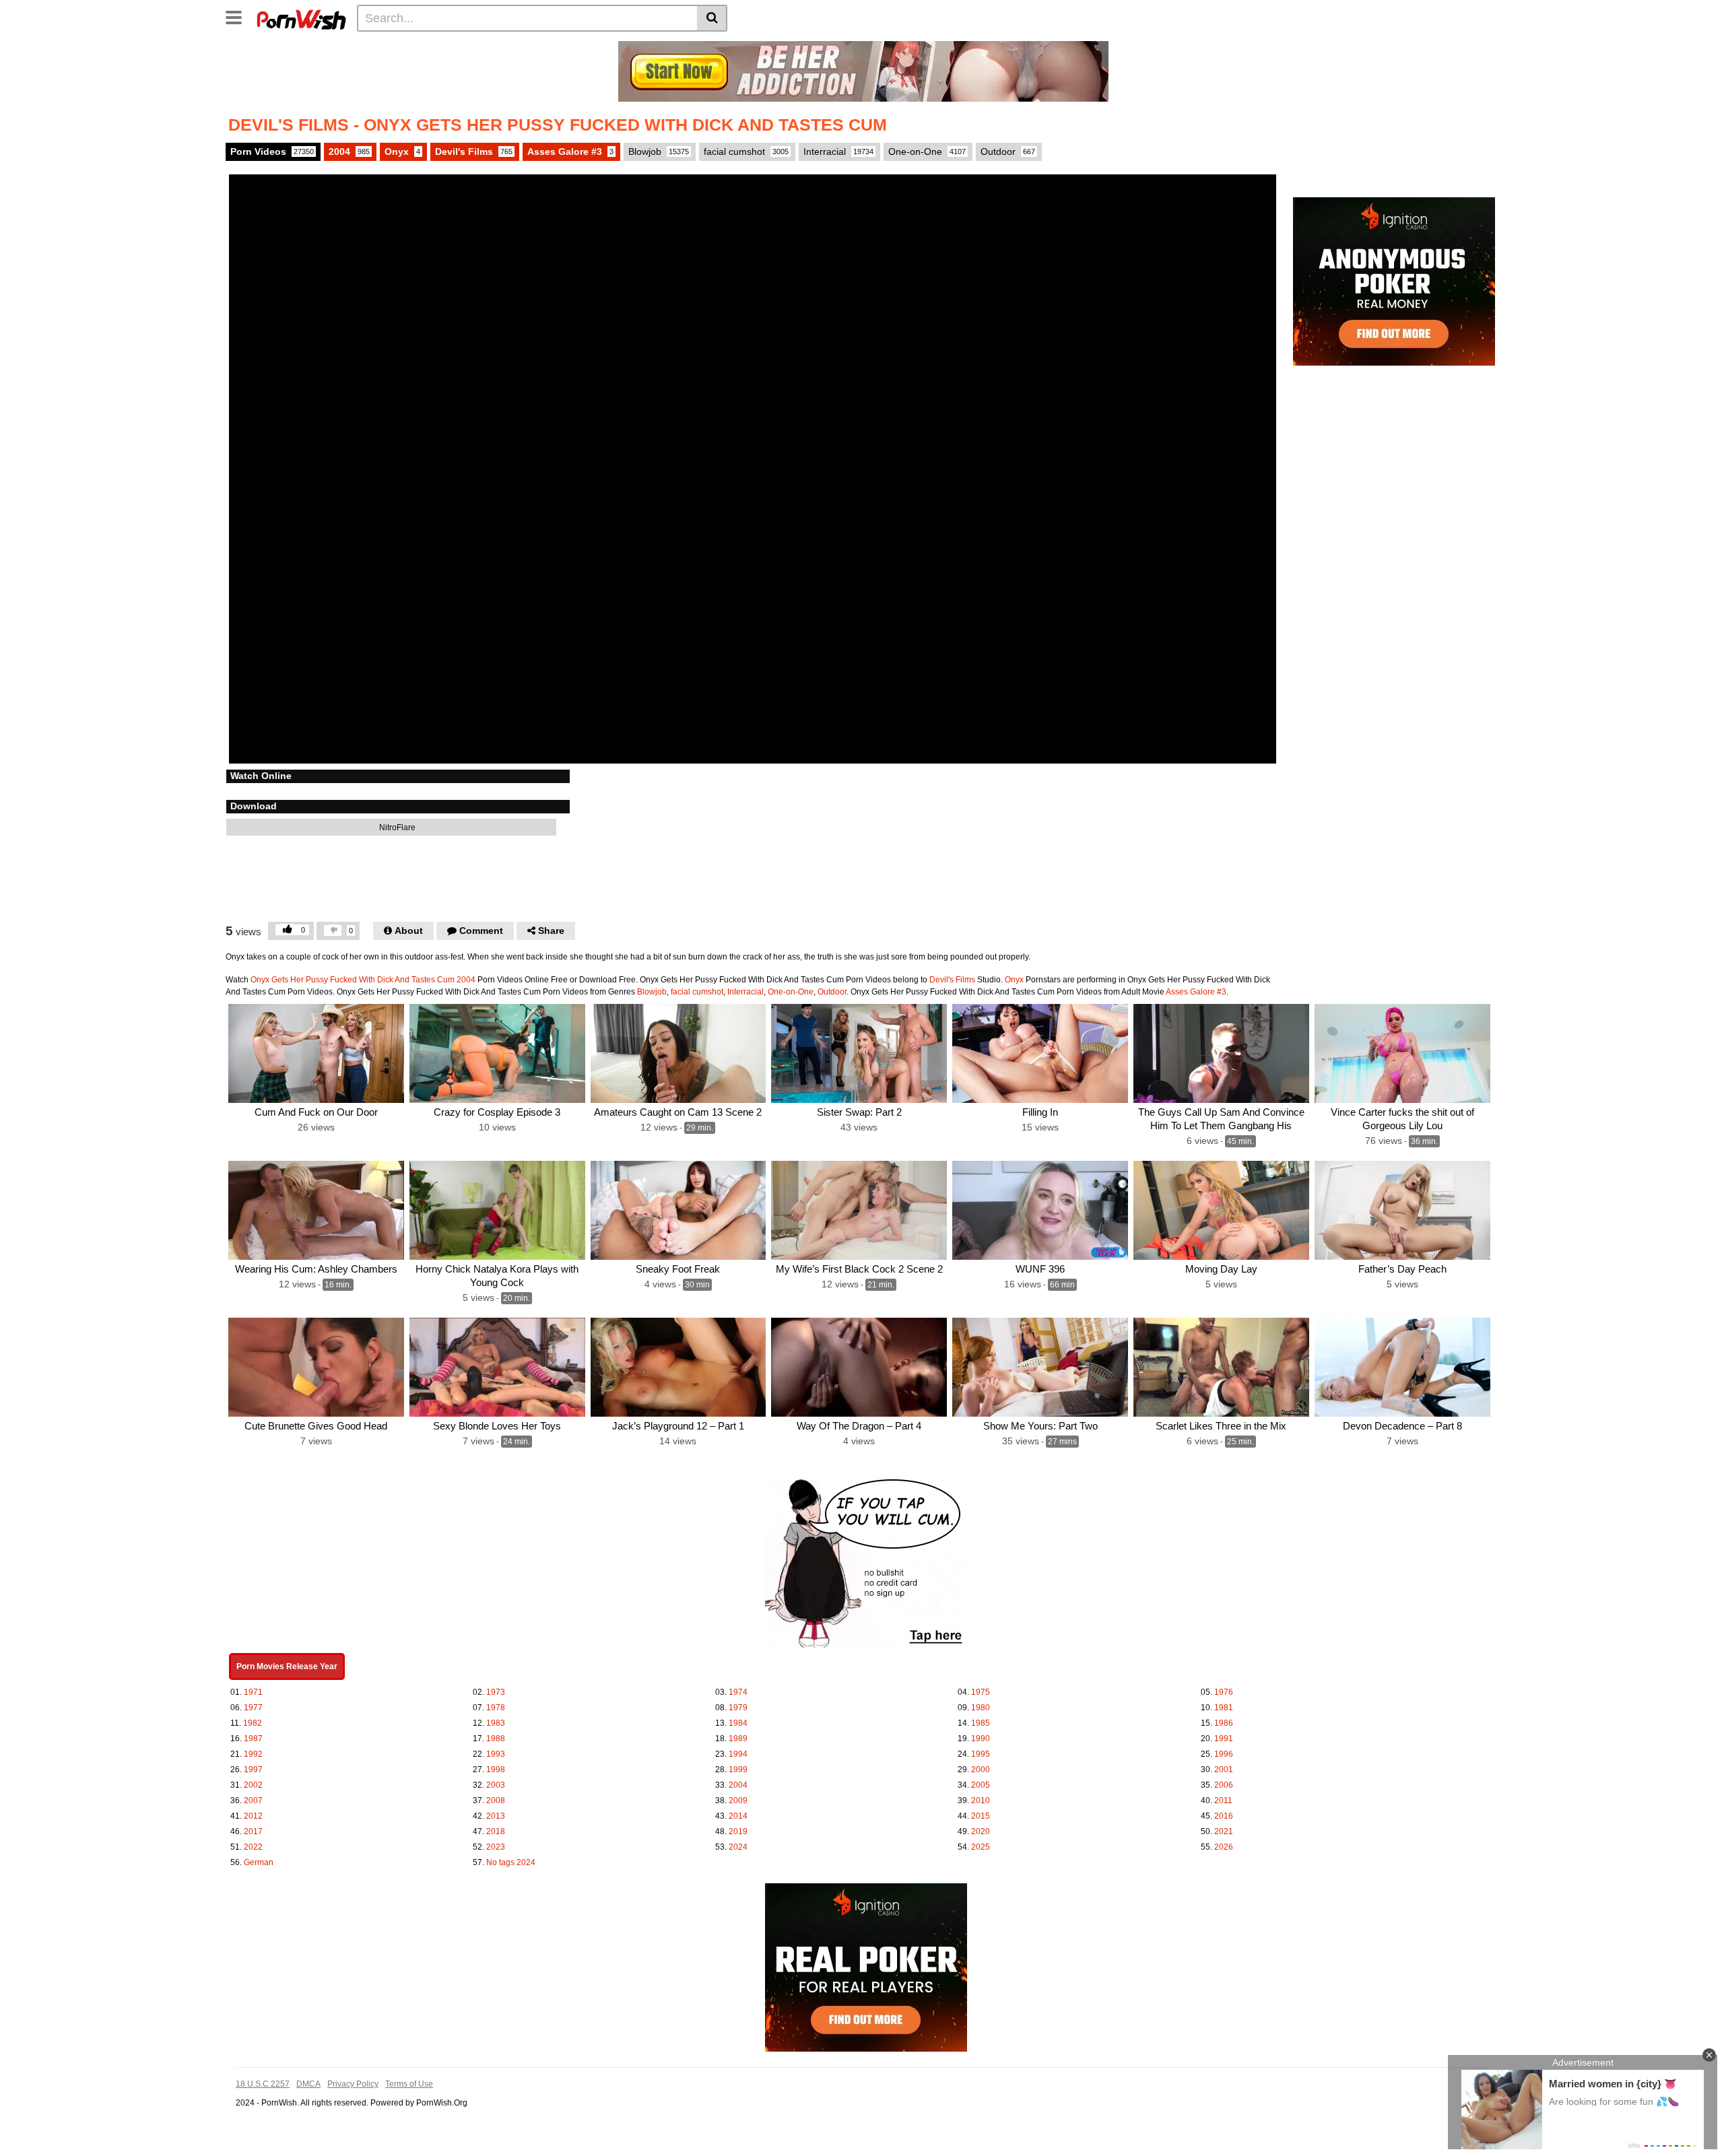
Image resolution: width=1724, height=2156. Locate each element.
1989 (738, 1739)
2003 (496, 1785)
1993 (496, 1754)
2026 (1224, 1847)
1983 (496, 1723)
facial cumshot (746, 151)
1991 (1224, 1739)
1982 (253, 1723)
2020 (981, 1831)
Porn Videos (272, 151)
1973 (496, 1692)
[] (712, 18)
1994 (738, 1754)
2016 (1224, 1816)
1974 (738, 1692)
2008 (496, 1800)
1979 (738, 1708)
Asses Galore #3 (570, 151)
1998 (496, 1770)
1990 (981, 1739)
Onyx (402, 151)
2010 (981, 1800)
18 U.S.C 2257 (263, 2084)
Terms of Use (409, 2084)
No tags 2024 (511, 1862)
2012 (253, 1816)
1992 (253, 1754)
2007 (253, 1800)
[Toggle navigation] (239, 16)
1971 (253, 1692)
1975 (981, 1692)
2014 (738, 1816)
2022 (253, 1847)
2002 (253, 1785)
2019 (738, 1831)
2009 (738, 1800)
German (259, 1862)
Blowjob (659, 151)
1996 (1224, 1754)
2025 (981, 1847)
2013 (496, 1816)
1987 (253, 1739)
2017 (253, 1831)
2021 (1224, 1831)
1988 (496, 1739)
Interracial (838, 151)
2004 (349, 151)
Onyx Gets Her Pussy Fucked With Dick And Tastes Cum (353, 980)
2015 (981, 1816)
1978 (496, 1708)
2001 (1224, 1770)
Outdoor (1008, 151)
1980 (981, 1708)
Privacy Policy (353, 2084)
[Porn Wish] (301, 18)
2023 (496, 1847)
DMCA (308, 2084)
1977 (253, 1708)
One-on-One (927, 151)
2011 (1223, 1800)
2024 (738, 1847)
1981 (1224, 1708)
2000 (981, 1770)
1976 (1224, 1692)
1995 (981, 1754)
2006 (1224, 1785)
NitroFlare (396, 828)
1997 (253, 1770)
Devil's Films (474, 151)
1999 (738, 1770)
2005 (981, 1785)
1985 (981, 1723)
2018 (496, 1831)
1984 (738, 1723)
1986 (1224, 1723)
